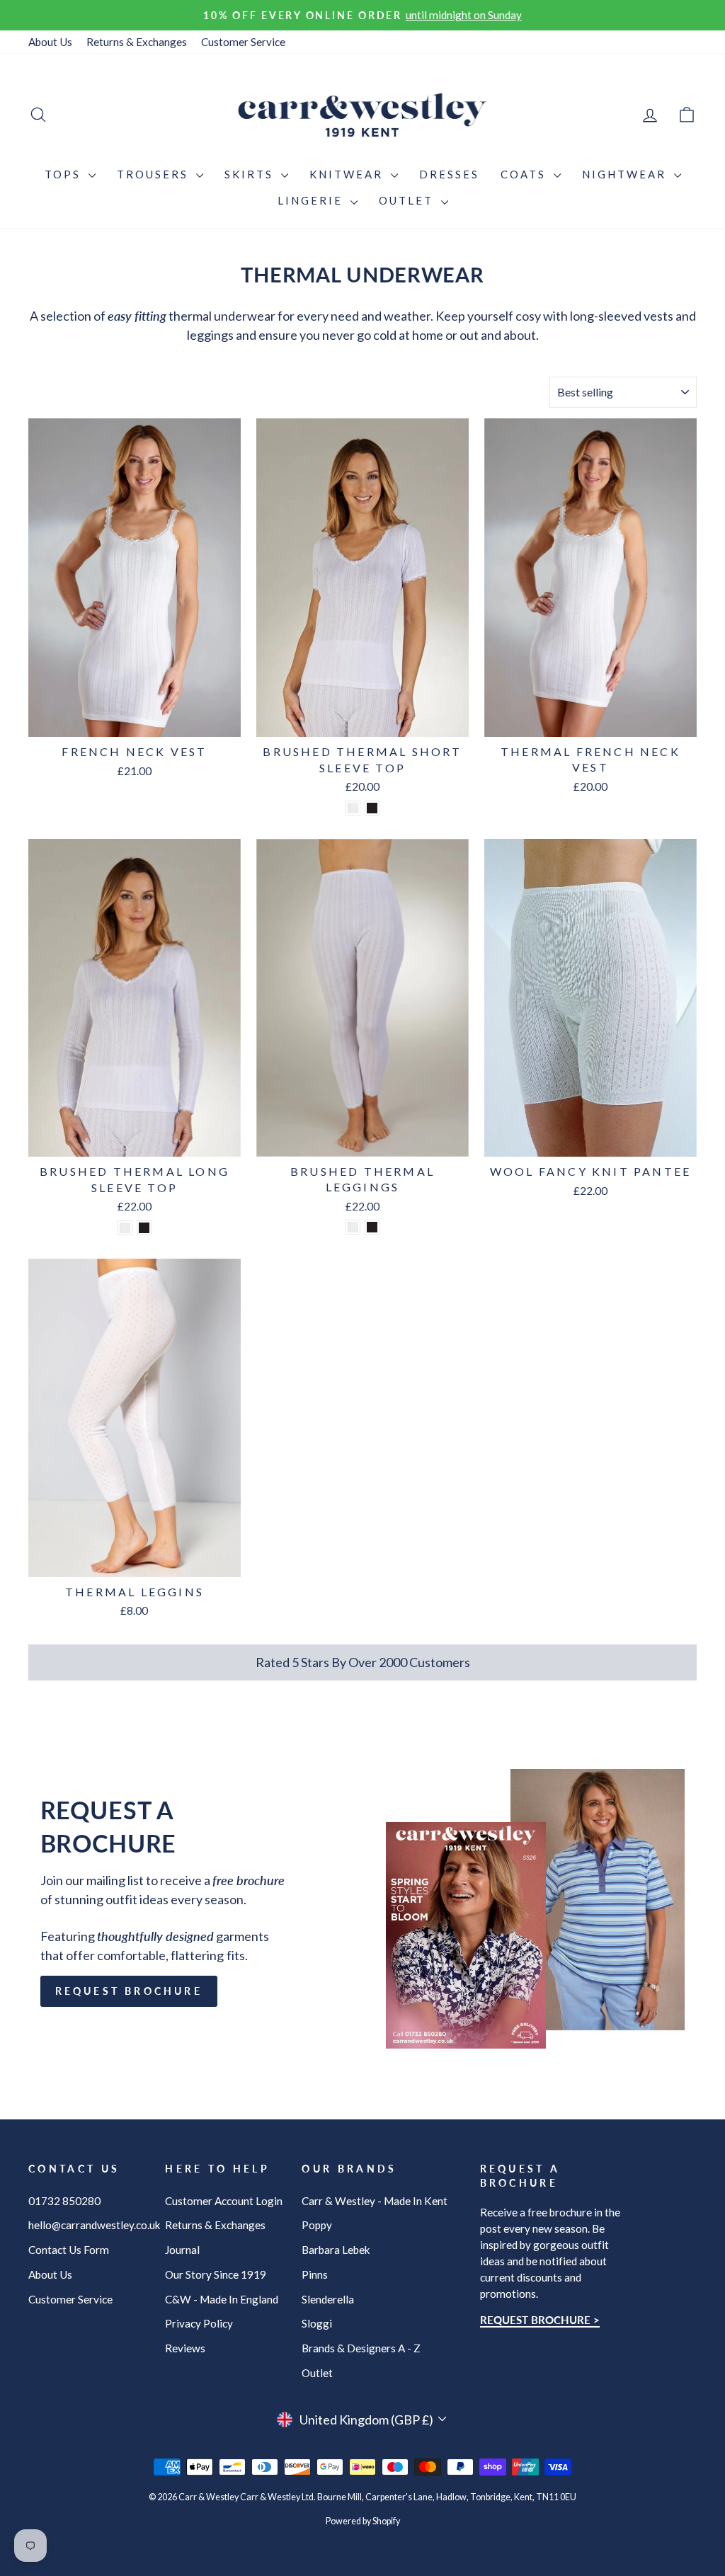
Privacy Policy (199, 2323)
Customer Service (243, 42)
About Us (50, 42)
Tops (65, 174)
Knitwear (348, 174)
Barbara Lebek (336, 2250)
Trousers (155, 174)
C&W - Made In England (222, 2299)
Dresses (449, 174)
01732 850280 (64, 2201)
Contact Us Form (69, 2250)
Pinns (315, 2274)
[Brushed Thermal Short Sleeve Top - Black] (372, 808)
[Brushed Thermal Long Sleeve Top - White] (125, 1228)
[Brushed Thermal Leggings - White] (353, 1227)
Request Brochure (129, 1991)
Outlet (408, 200)
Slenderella (328, 2299)
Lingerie (312, 200)
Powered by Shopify (363, 2521)
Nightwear (626, 174)
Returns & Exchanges (137, 42)
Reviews (185, 2348)
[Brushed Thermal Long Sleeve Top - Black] (144, 1228)
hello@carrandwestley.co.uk (95, 2225)
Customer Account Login (224, 2201)
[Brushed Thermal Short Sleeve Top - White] (353, 808)
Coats (525, 174)
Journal (182, 2250)
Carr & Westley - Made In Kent (375, 2201)
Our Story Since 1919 (216, 2274)
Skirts (251, 174)
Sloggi (317, 2323)
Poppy (317, 2225)
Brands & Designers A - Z (361, 2348)
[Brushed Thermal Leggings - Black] (372, 1227)
